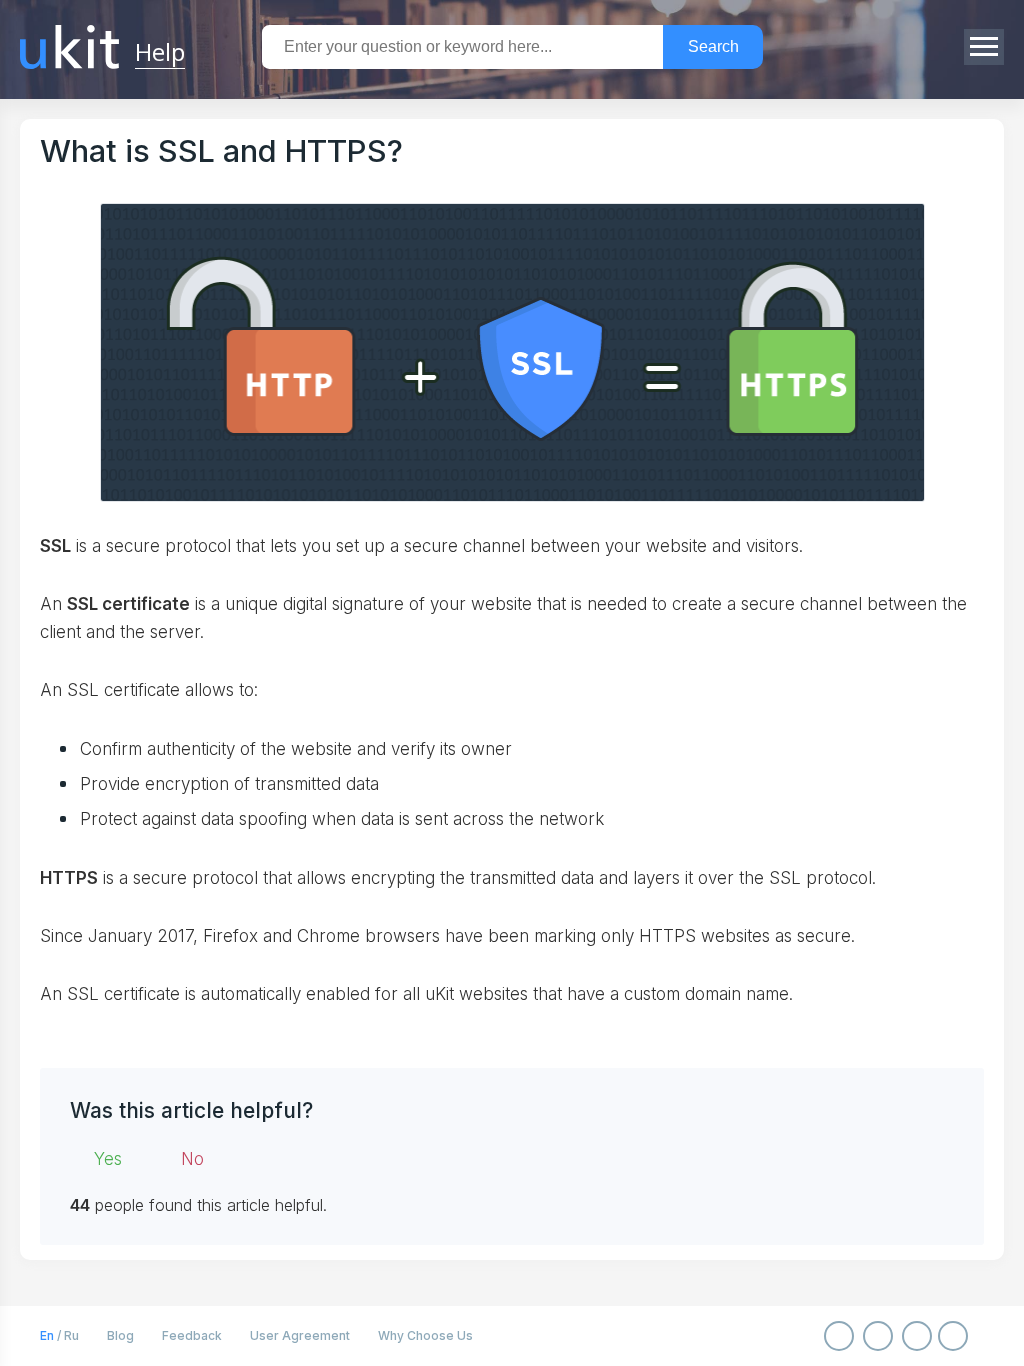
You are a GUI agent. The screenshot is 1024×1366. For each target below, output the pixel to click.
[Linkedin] (953, 1336)
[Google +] (917, 1336)
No (192, 1159)
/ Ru (59, 1335)
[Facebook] (839, 1336)
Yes (108, 1159)
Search (713, 46)
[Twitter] (878, 1336)
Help (160, 50)
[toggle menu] (984, 47)
